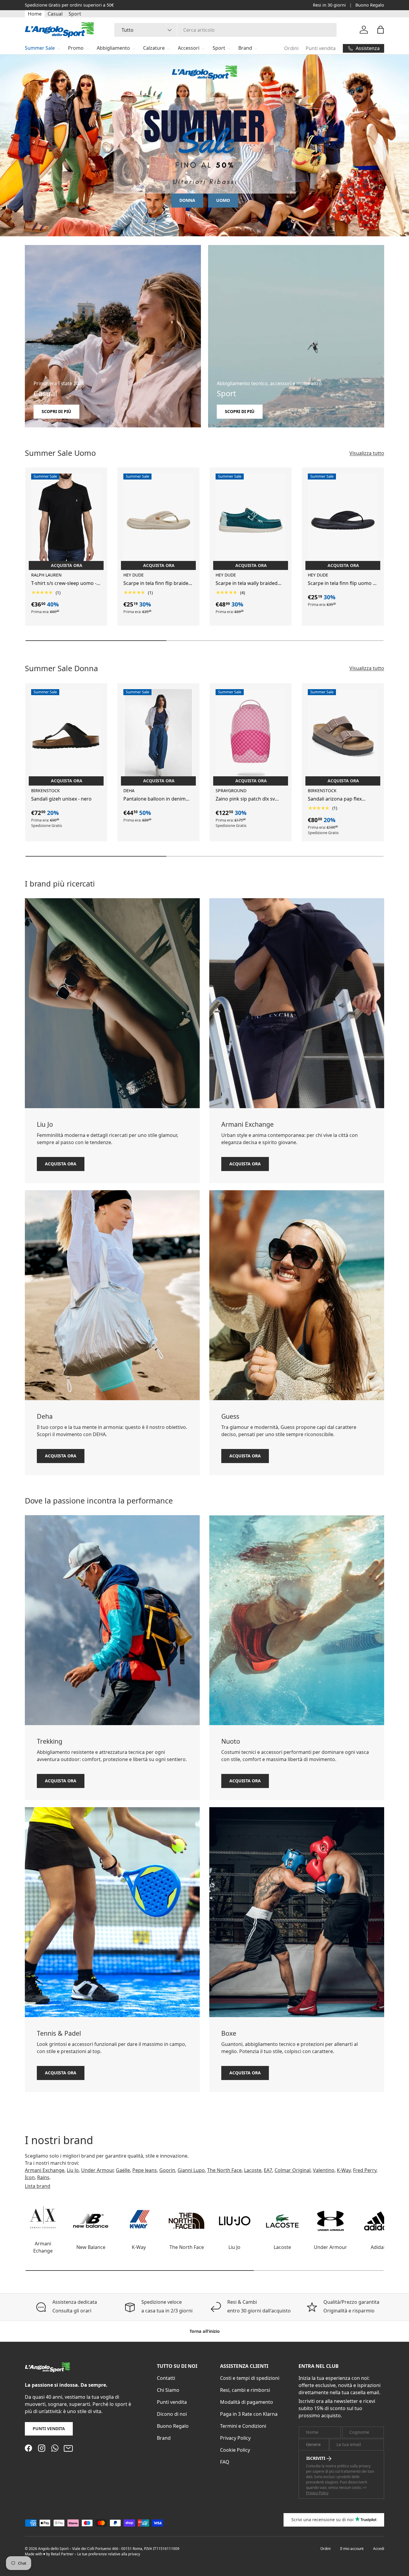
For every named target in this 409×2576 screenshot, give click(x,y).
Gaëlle (123, 2170)
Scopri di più (99, 5)
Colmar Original (293, 2170)
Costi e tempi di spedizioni (250, 2378)
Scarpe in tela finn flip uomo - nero (341, 584)
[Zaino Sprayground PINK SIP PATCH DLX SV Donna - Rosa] (251, 736)
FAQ (225, 2462)
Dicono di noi (172, 2414)
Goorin (167, 2170)
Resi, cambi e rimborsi (245, 2390)
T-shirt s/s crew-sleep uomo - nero (64, 584)
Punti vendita (321, 48)
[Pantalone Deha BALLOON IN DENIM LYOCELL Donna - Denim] (158, 736)
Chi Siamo (168, 2390)
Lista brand (38, 2186)
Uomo (223, 200)
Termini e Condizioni (243, 2426)
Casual (55, 14)
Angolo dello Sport (54, 2549)
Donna (187, 200)
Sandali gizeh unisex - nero (61, 799)
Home (35, 14)
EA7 (268, 2170)
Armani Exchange (45, 2170)
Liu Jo (73, 2170)
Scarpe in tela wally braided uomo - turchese (247, 584)
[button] (381, 30)
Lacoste (253, 2170)
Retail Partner (62, 2554)
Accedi (379, 2549)
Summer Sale (40, 48)
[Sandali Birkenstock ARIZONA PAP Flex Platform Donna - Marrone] (343, 736)
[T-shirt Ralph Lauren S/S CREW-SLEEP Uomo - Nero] (66, 520)
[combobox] (226, 30)
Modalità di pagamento (247, 2402)
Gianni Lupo (191, 2170)
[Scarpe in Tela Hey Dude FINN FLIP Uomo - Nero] (343, 520)
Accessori (189, 48)
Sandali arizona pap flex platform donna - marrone (338, 799)
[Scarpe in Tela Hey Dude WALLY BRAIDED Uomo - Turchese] (251, 520)
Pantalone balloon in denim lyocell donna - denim (154, 799)
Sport (75, 14)
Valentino (324, 2170)
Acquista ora (61, 1164)
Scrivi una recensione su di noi (322, 2520)
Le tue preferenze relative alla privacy (109, 2554)
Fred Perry (365, 2170)
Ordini (291, 48)
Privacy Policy (235, 2438)
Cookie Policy (235, 2450)
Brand (245, 48)
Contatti (166, 2378)
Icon (30, 2177)
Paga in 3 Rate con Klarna (249, 2414)
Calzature (154, 48)
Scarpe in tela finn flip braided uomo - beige (157, 584)
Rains (43, 2177)
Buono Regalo (370, 5)
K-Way (344, 2170)
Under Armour (97, 2170)
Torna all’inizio (205, 2331)
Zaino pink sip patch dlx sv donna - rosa (245, 799)
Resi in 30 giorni (329, 5)
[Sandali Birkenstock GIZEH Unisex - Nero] (66, 736)
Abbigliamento (113, 48)
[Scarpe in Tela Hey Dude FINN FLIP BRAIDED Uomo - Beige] (158, 520)
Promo (76, 48)
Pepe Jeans (145, 2170)
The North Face (224, 2170)
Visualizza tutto (367, 453)
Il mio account (352, 2549)
